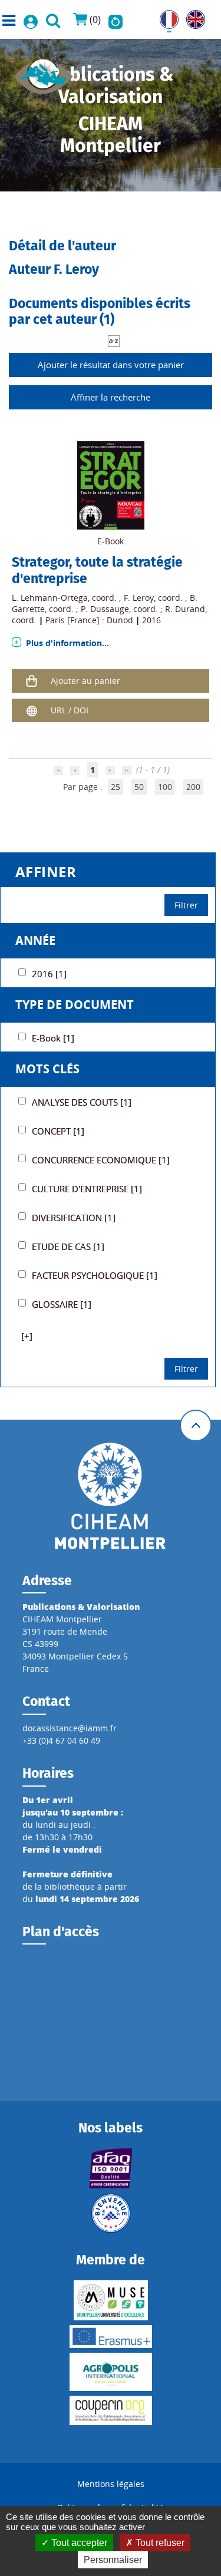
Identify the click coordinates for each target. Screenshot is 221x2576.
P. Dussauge (105, 609)
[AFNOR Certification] (111, 2168)
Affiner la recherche (111, 397)
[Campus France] (111, 2213)
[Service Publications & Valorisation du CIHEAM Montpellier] (44, 73)
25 (116, 787)
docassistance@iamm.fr (70, 1728)
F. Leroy (139, 598)
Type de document (75, 1005)
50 (139, 787)
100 (165, 787)
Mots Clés (47, 1069)
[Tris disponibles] (114, 340)
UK (192, 16)
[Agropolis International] (111, 2372)
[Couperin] (111, 2410)
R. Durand (185, 609)
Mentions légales (111, 2484)
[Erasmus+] (111, 2337)
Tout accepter (78, 2543)
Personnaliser (113, 2560)
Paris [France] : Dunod (89, 620)
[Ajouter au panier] (31, 681)
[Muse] (111, 2300)
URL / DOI (70, 710)
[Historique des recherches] (116, 19)
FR (164, 16)
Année (35, 940)
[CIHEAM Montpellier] (110, 1495)
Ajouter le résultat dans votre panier (111, 365)
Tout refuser (159, 2543)
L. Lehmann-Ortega (50, 598)
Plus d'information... (67, 643)
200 (193, 787)
